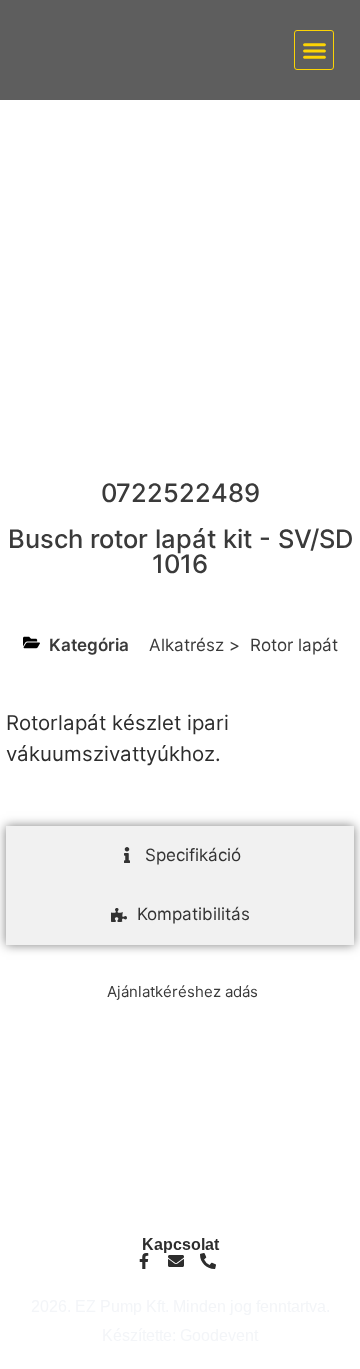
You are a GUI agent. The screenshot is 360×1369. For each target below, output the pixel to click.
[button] (314, 50)
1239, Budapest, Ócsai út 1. (180, 1205)
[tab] (180, 856)
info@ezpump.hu (180, 1133)
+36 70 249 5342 (180, 1149)
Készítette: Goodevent (180, 1335)
